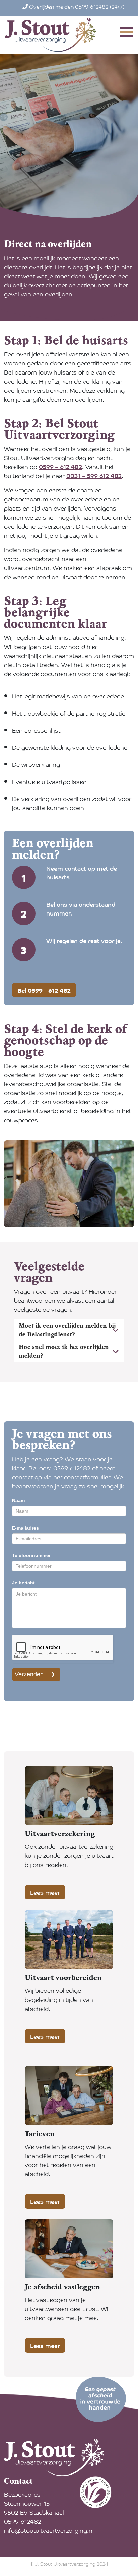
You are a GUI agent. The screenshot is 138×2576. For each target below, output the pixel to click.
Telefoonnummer (31, 1555)
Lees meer (45, 1892)
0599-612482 (23, 2521)
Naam (18, 1500)
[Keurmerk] (96, 2491)
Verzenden (29, 1674)
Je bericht (23, 1583)
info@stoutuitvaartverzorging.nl (49, 2530)
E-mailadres (25, 1528)
